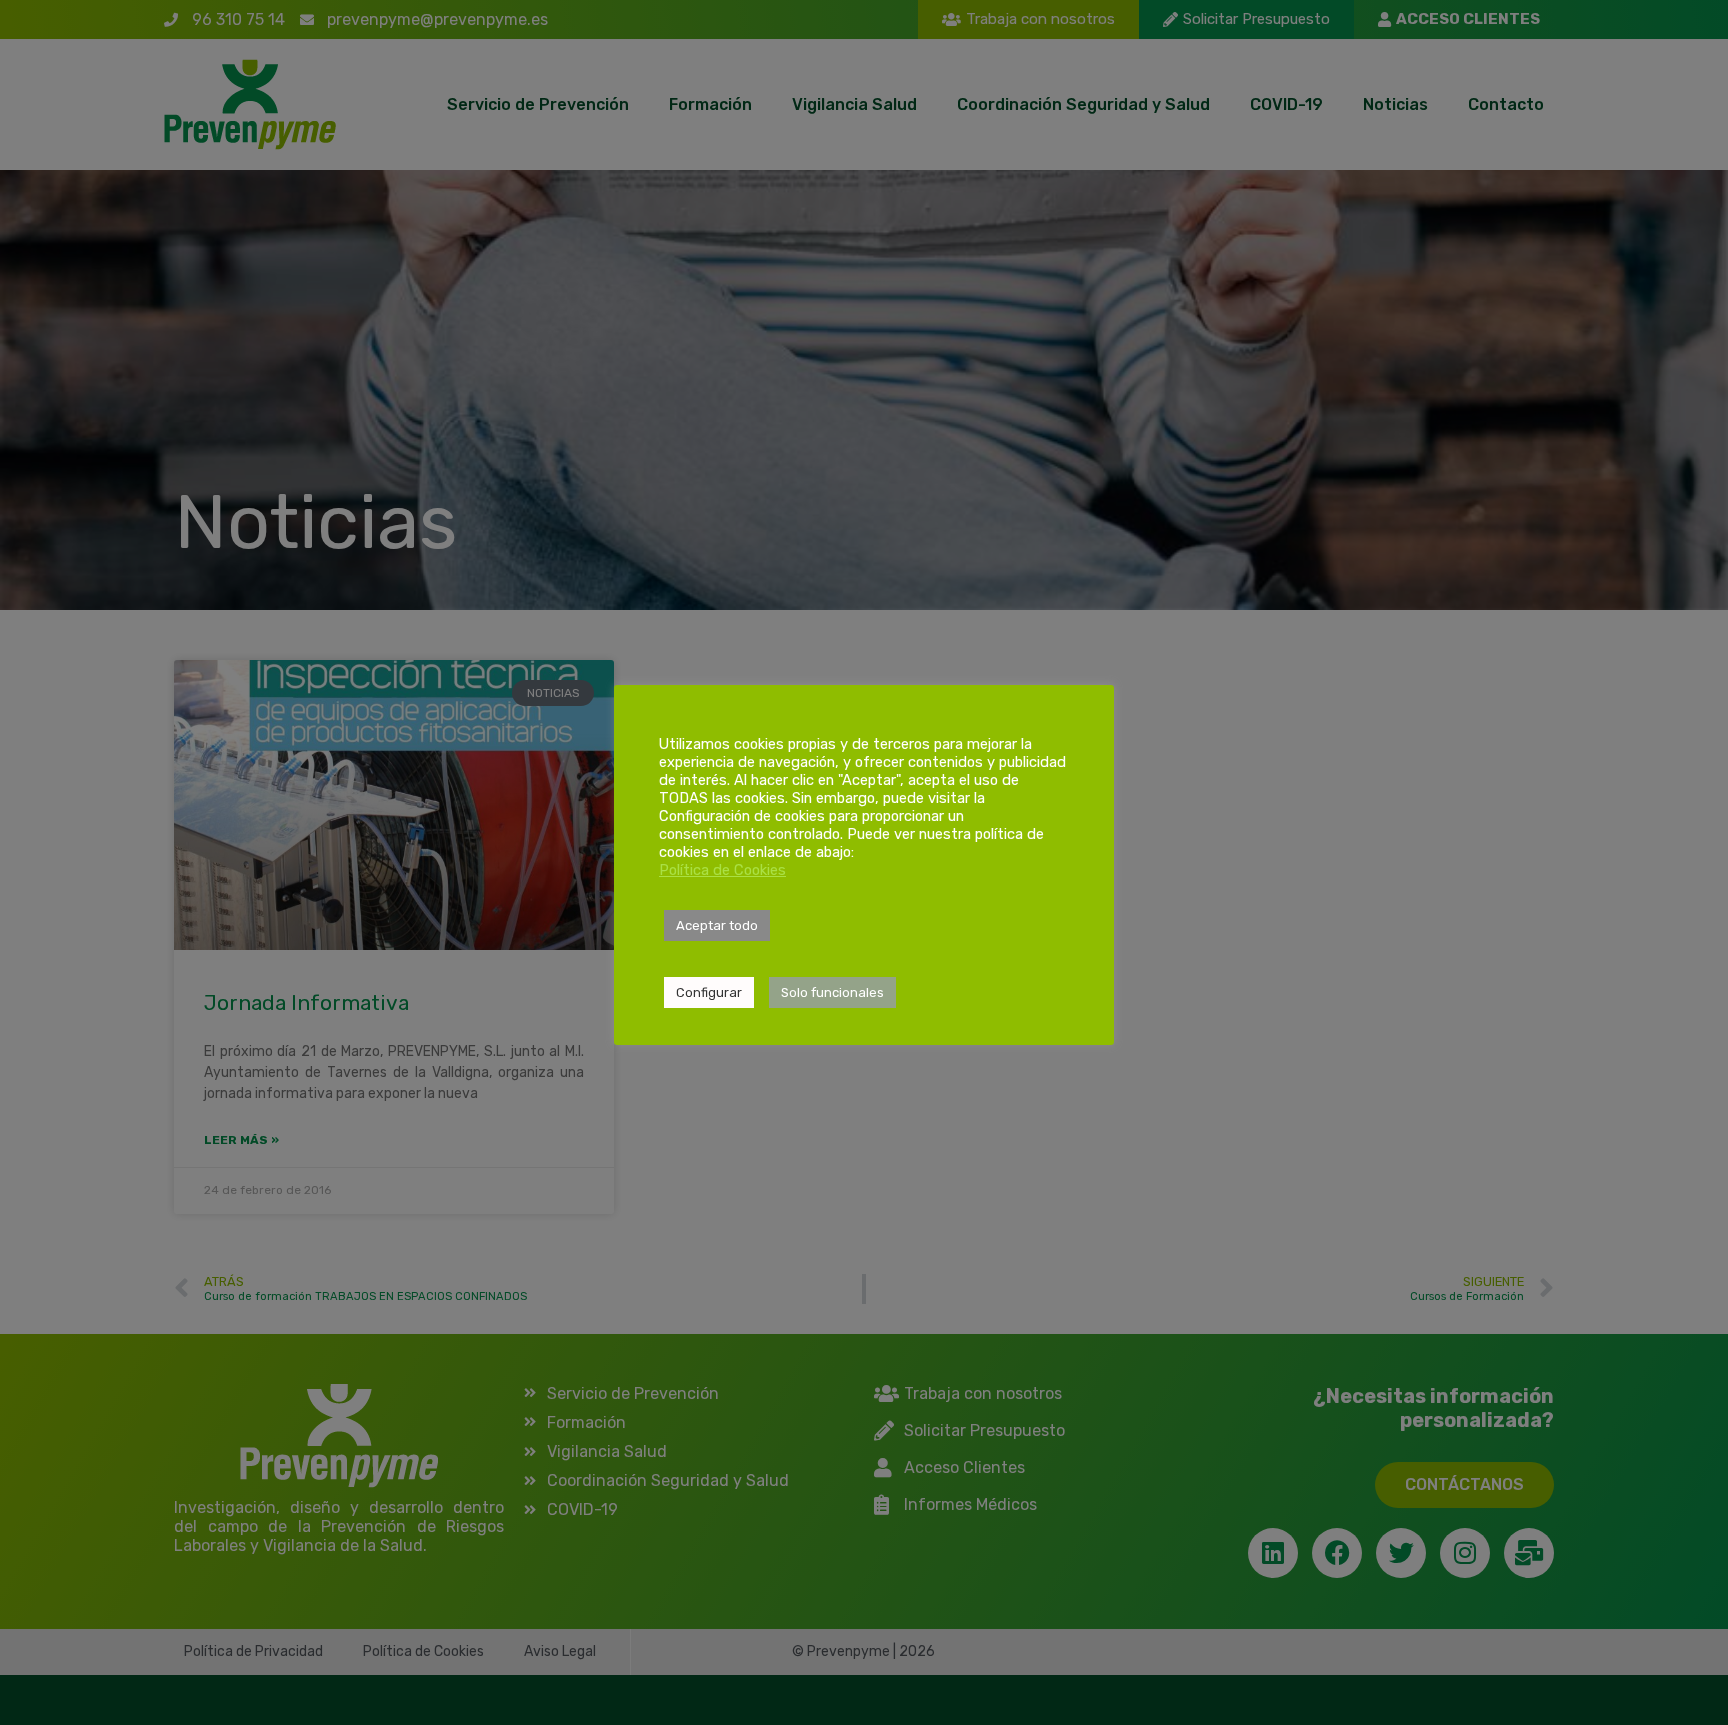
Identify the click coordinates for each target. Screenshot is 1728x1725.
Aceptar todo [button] (717, 925)
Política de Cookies (722, 870)
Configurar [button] (709, 992)
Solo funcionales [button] (832, 992)
